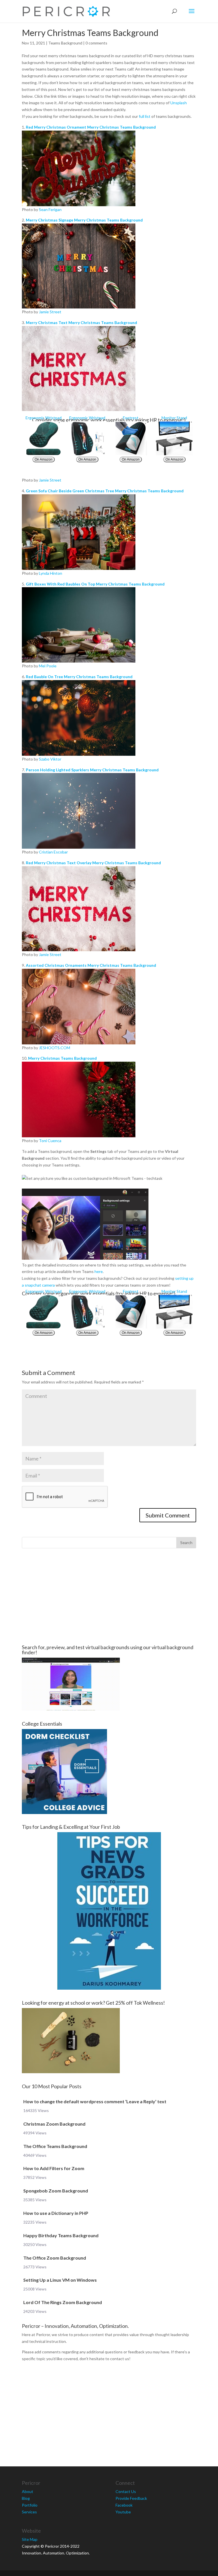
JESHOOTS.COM (54, 1048)
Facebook (124, 2505)
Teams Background (65, 43)
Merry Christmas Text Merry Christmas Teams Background (81, 322)
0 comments (96, 43)
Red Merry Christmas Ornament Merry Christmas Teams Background (91, 127)
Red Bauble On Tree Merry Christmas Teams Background (79, 677)
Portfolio (30, 2505)
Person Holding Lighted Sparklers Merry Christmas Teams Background (92, 770)
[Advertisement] (109, 1596)
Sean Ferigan (50, 209)
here (99, 1271)
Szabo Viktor (50, 759)
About (28, 2491)
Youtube (123, 2512)
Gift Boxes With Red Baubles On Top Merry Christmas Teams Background (95, 584)
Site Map (30, 2539)
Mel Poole (48, 666)
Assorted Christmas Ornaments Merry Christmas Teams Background (91, 965)
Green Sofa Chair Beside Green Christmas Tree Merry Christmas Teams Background (105, 491)
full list (145, 116)
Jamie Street (50, 312)
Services (29, 2512)
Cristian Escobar (53, 852)
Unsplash (179, 103)
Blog (26, 2498)
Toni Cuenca (50, 1141)
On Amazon (44, 459)
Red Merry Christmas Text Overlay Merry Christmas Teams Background (93, 863)
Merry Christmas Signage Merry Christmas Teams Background (84, 220)
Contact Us (126, 2491)
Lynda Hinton (51, 573)
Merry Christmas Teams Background (62, 1058)
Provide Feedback (131, 2498)
